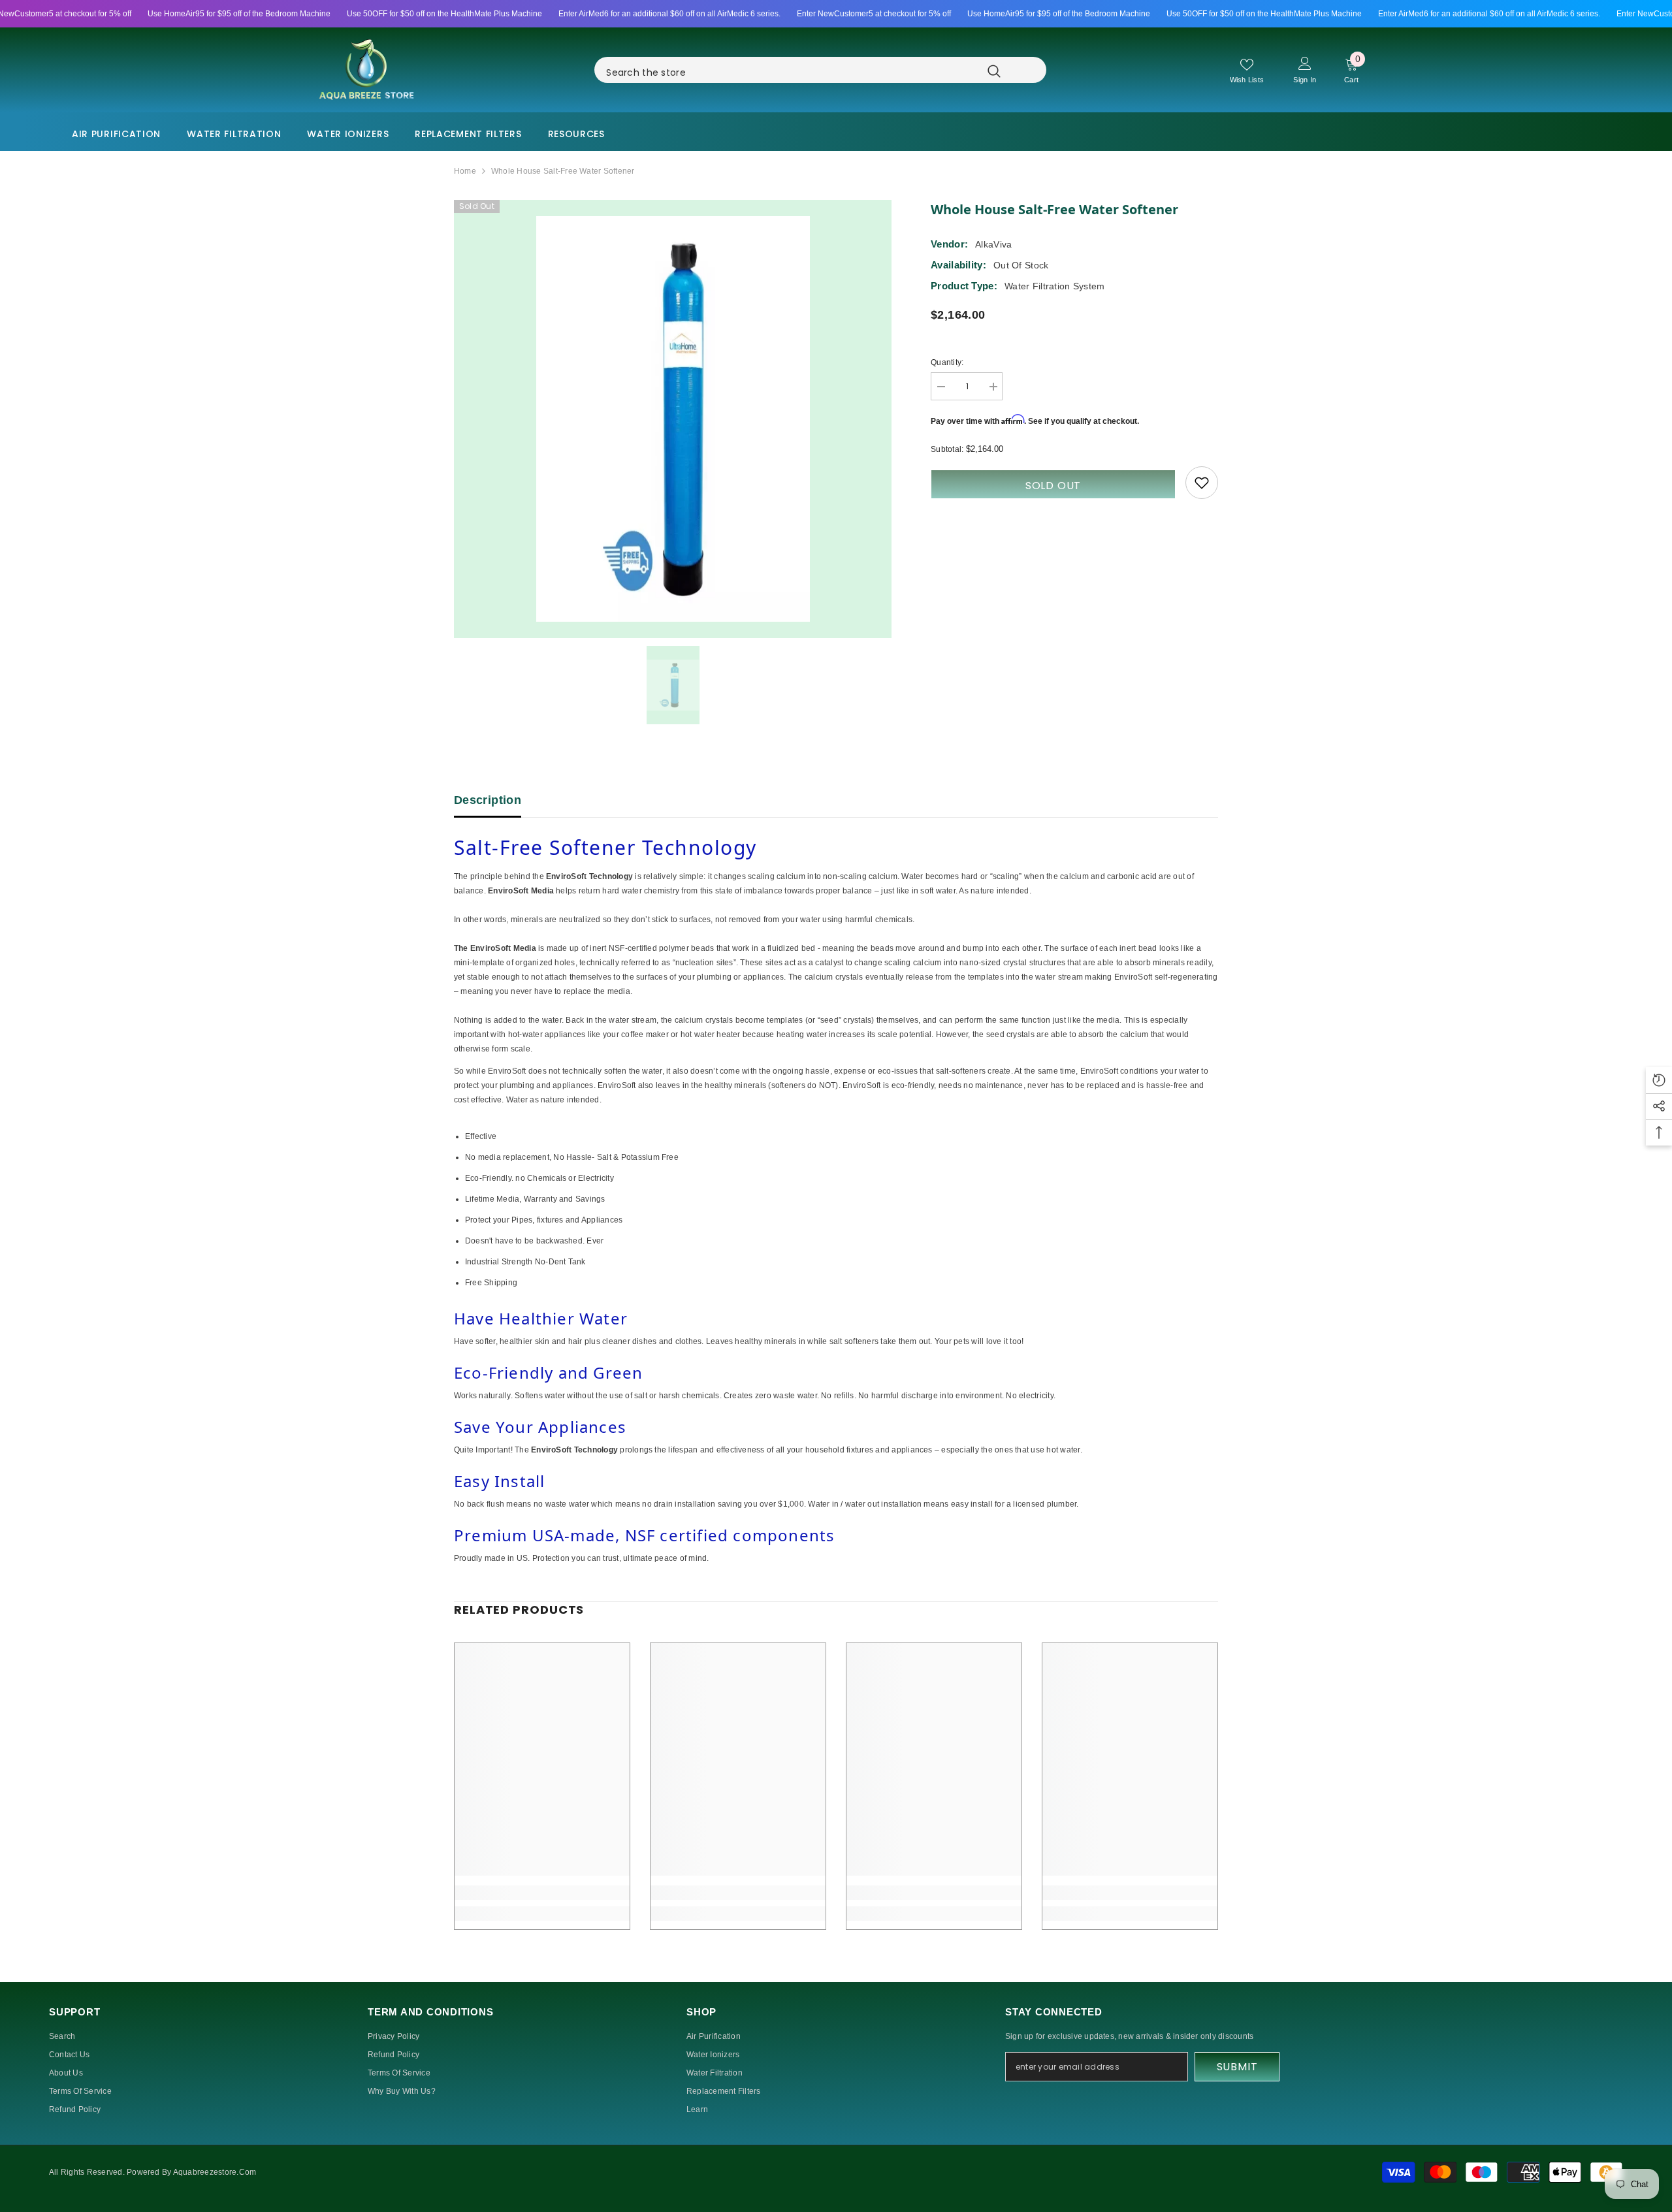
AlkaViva (993, 244)
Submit (1237, 2067)
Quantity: (947, 362)
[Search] (837, 70)
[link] (542, 1893)
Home (465, 171)
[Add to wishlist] (1202, 483)
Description (488, 800)
